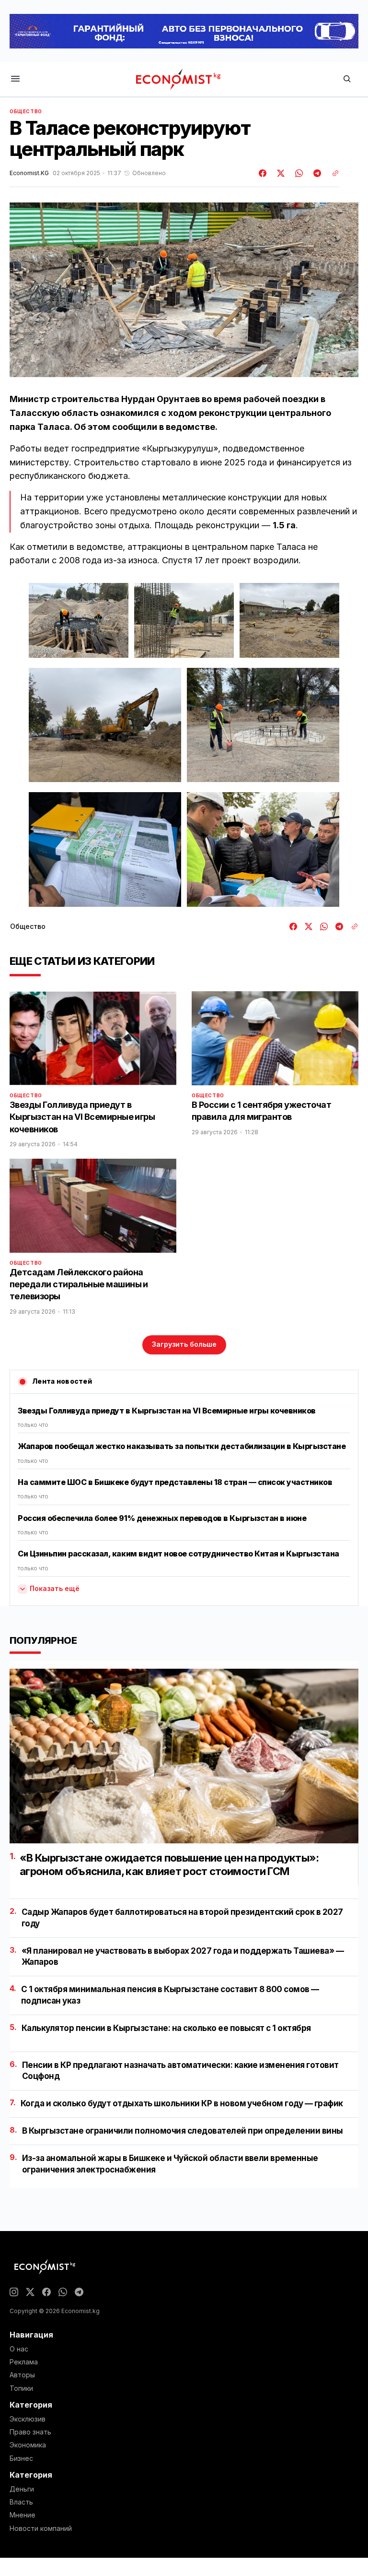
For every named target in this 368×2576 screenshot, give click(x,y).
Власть (21, 2502)
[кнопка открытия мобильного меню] (15, 79)
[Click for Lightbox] (79, 620)
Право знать (30, 2432)
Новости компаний (41, 2529)
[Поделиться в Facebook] (263, 173)
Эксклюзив (28, 2419)
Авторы (22, 2375)
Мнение (23, 2515)
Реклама (24, 2362)
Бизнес (21, 2458)
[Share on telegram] (316, 173)
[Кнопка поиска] (347, 79)
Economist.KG (29, 173)
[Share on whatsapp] (298, 173)
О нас (19, 2349)
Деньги (22, 2489)
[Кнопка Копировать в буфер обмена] (332, 173)
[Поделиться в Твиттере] (279, 173)
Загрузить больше (184, 1344)
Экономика (28, 2445)
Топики (21, 2388)
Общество (26, 111)
